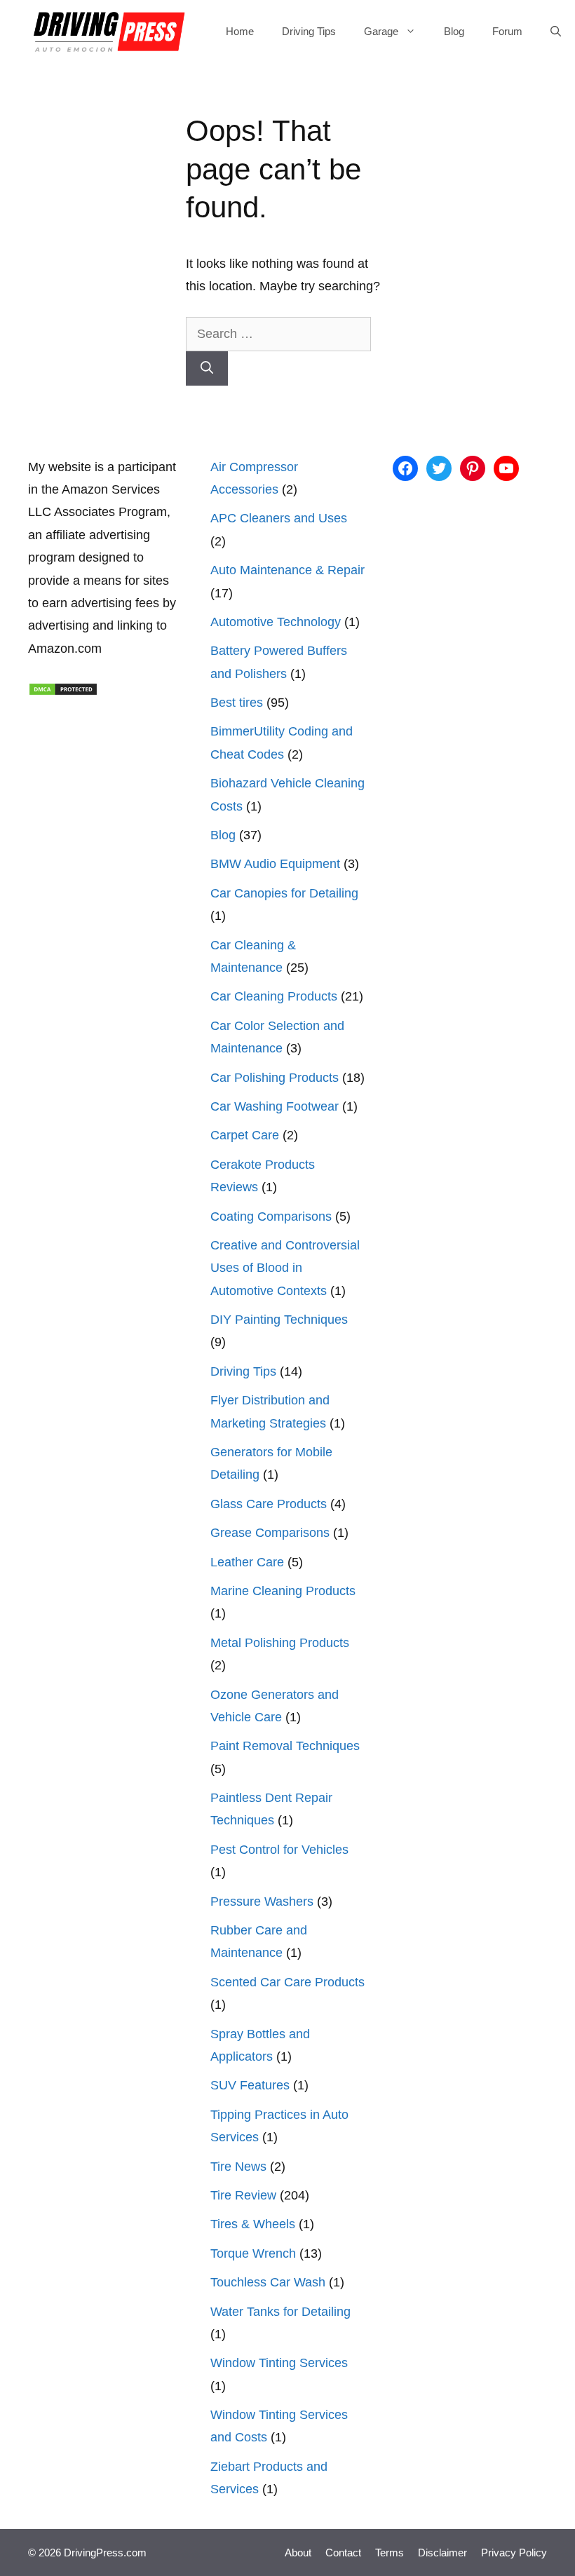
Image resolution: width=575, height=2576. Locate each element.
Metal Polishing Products (280, 1643)
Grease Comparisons (270, 1533)
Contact (343, 2553)
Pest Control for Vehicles (279, 1850)
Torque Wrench (253, 2253)
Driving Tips (309, 31)
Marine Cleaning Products (283, 1591)
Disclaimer (442, 2553)
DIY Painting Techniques (279, 1320)
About (298, 2553)
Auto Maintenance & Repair (287, 570)
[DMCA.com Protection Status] (63, 692)
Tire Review (243, 2195)
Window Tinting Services (279, 2363)
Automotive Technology (276, 622)
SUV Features (250, 2085)
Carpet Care (245, 1135)
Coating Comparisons (271, 1216)
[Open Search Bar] (556, 32)
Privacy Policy (514, 2553)
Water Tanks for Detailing (280, 2312)
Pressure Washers (262, 1902)
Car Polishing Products (275, 1078)
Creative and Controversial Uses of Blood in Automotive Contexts (285, 1268)
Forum (507, 31)
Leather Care (247, 1562)
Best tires (237, 703)
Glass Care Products (269, 1504)
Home (240, 31)
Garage (381, 31)
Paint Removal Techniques (285, 1746)
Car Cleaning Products (274, 996)
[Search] (207, 368)
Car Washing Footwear (275, 1106)
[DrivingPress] (109, 32)
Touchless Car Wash (268, 2282)
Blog (454, 31)
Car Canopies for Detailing (284, 893)
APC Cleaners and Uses (279, 518)
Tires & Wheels (253, 2224)
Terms (390, 2553)
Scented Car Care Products (287, 1982)
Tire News (238, 2167)
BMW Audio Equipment (275, 864)
